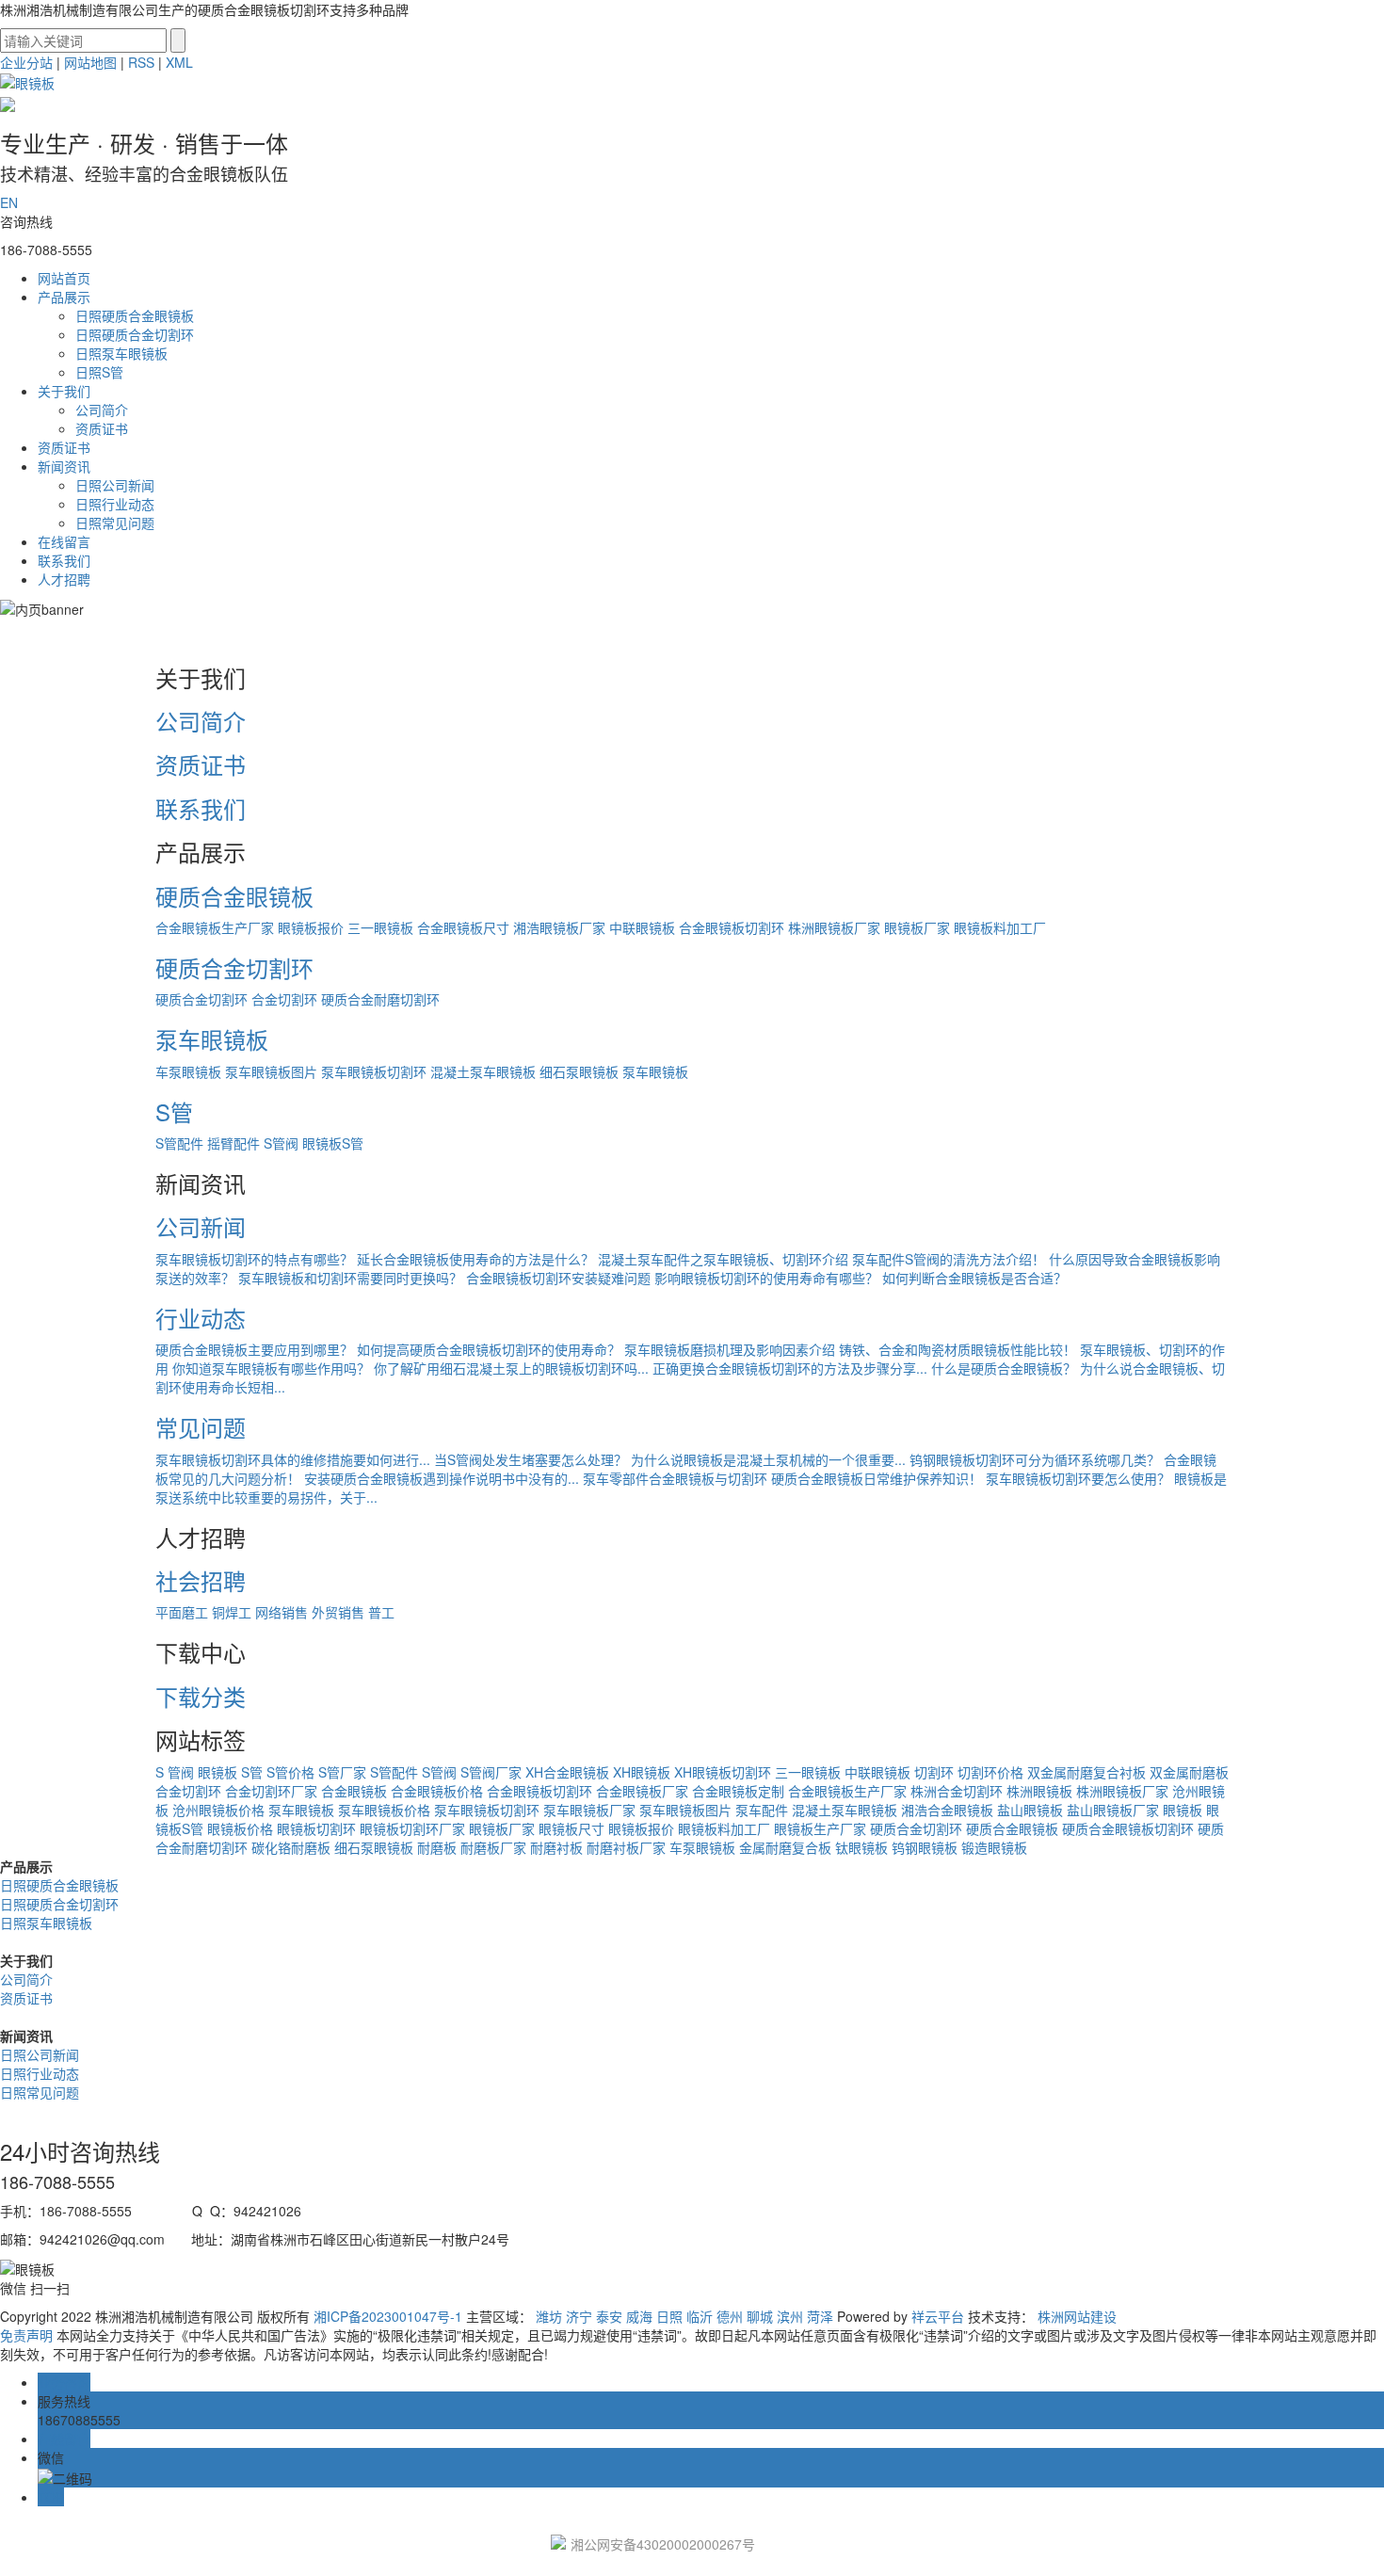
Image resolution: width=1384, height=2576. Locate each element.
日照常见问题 (115, 523)
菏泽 (820, 2316)
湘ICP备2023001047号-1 (388, 2316)
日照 (669, 2316)
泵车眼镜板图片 (271, 1071)
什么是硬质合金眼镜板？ (1004, 1368)
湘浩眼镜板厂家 (559, 927)
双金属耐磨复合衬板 (1086, 1772)
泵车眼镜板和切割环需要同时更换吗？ (350, 1278)
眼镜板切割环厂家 (412, 1828)
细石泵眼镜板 (579, 1071)
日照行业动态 (115, 504)
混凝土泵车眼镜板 (483, 1071)
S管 (174, 1111)
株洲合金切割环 (957, 1791)
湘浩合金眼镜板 (947, 1810)
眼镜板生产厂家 (820, 1828)
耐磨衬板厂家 (626, 1847)
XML (179, 62)
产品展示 (64, 297)
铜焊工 (232, 1612)
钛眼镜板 (861, 1847)
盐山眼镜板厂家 (1113, 1810)
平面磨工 (182, 1612)
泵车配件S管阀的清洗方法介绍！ (949, 1259)
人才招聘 (64, 579)
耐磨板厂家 (493, 1847)
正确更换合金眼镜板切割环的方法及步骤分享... (790, 1368)
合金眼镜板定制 (738, 1791)
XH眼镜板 (642, 1772)
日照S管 (99, 372)
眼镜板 (217, 1772)
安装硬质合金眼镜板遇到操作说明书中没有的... (442, 1478)
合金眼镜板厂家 (642, 1791)
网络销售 (282, 1612)
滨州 (790, 2316)
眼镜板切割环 (316, 1828)
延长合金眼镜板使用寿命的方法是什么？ (475, 1259)
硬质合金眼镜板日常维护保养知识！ (877, 1478)
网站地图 (90, 62)
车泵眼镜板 (188, 1071)
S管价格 (290, 1772)
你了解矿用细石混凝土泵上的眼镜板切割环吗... (511, 1368)
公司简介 (102, 410)
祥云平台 (938, 2316)
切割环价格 (990, 1772)
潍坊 (549, 2316)
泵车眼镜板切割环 (374, 1071)
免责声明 (26, 2335)
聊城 (760, 2316)
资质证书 (102, 428)
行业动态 (201, 1318)
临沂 (700, 2316)
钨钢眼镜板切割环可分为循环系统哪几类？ (1035, 1459)
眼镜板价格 (240, 1828)
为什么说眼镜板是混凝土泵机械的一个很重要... (768, 1459)
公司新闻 (201, 1226)
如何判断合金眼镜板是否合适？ (974, 1278)
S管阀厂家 (491, 1772)
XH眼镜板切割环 (723, 1772)
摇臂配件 (233, 1143)
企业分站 (26, 62)
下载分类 (201, 1696)
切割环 (934, 1772)
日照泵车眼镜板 (121, 353)
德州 (730, 2316)
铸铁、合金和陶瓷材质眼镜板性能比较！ (958, 1349)
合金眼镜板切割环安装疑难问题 (558, 1278)
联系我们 (64, 560)
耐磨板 (437, 1847)
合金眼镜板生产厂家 (215, 927)
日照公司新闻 (115, 485)
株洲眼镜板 (1039, 1791)
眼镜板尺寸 (571, 1828)
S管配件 (179, 1143)
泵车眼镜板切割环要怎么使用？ (1078, 1478)
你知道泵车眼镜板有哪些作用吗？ (271, 1368)
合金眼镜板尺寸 (463, 927)
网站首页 (64, 278)
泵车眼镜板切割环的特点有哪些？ (254, 1259)
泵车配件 (762, 1810)
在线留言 (64, 541)
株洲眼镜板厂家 (834, 927)
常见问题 (201, 1427)
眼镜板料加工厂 (1000, 927)
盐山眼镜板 (1030, 1810)
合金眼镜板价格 (437, 1791)
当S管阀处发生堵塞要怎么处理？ (531, 1459)
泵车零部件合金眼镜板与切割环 (675, 1478)
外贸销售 (338, 1612)
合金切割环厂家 (271, 1791)
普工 (381, 1612)
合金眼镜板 (354, 1791)
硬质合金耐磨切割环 (380, 999)
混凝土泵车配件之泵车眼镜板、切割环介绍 (723, 1259)
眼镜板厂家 (917, 927)
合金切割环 (284, 999)
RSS (141, 62)
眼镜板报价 (311, 927)
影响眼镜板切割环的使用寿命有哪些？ (766, 1278)
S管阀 (281, 1143)
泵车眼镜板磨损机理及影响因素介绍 (730, 1349)
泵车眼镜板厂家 (589, 1810)
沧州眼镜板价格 (218, 1810)
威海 (639, 2316)
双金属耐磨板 (1189, 1772)
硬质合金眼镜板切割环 (1128, 1828)
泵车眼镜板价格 (384, 1810)
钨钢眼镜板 (925, 1847)
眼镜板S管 (333, 1143)
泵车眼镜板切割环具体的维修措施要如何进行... (293, 1459)
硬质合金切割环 (234, 967)
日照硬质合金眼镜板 (135, 315)
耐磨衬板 (556, 1847)
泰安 (609, 2316)
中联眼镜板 (642, 927)
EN (9, 202)
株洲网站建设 (1077, 2316)
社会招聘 (201, 1580)
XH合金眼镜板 (567, 1772)
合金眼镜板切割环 (732, 927)
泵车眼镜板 (212, 1039)
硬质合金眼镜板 (234, 896)
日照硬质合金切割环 (135, 334)
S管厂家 (342, 1772)
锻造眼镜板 (994, 1847)
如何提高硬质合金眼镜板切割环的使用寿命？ (489, 1349)
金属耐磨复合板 (785, 1847)
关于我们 (64, 391)
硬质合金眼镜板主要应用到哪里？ (254, 1349)
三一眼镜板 (380, 927)
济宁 (579, 2316)
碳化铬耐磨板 (291, 1847)
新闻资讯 (64, 466)
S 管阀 (175, 1772)
